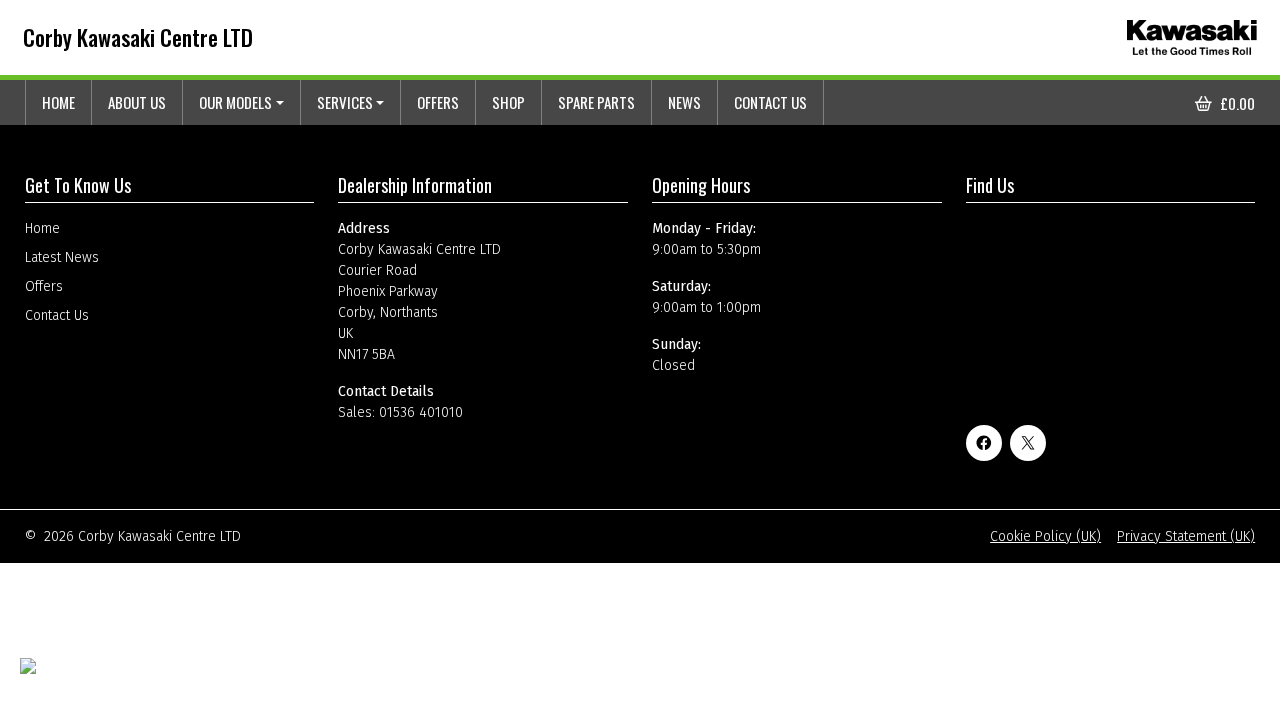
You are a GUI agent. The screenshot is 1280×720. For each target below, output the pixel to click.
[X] (1028, 443)
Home (58, 102)
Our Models (235, 102)
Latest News (62, 257)
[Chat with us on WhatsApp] (77, 679)
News (684, 102)
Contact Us (770, 102)
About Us (137, 102)
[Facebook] (984, 443)
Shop (508, 102)
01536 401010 (421, 412)
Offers (438, 102)
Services (345, 102)
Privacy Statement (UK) (1186, 536)
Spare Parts (596, 102)
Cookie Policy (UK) (1045, 536)
